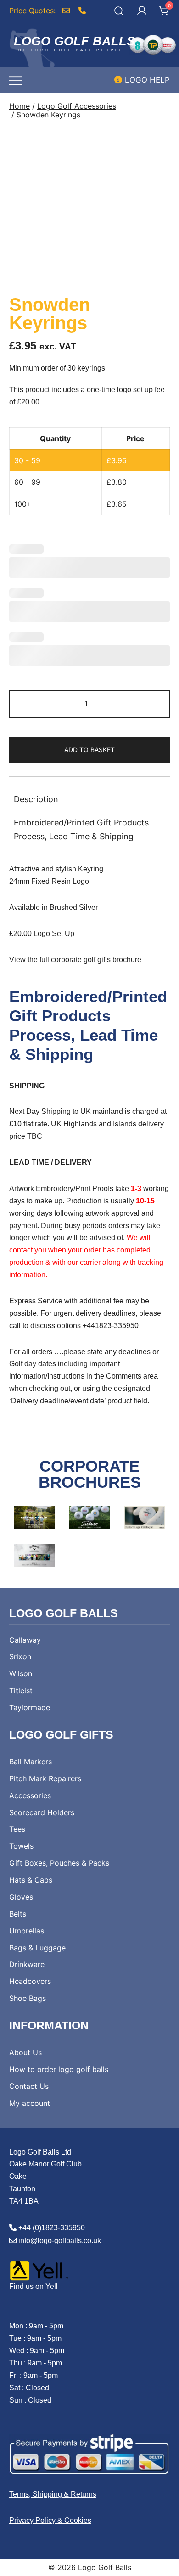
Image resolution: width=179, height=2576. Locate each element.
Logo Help (146, 80)
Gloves (21, 1897)
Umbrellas (27, 1931)
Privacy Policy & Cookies (50, 2520)
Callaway (25, 1640)
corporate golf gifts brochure (96, 960)
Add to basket (89, 750)
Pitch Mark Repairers (45, 1778)
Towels (21, 1846)
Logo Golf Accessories (77, 106)
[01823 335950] (83, 11)
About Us (25, 2052)
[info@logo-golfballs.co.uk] (70, 11)
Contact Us (29, 2086)
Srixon (20, 1656)
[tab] (89, 799)
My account (30, 2103)
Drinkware (27, 1964)
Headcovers (30, 1981)
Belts (18, 1914)
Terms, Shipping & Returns (53, 2494)
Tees (17, 1829)
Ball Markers (31, 1762)
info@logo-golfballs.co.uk (60, 2241)
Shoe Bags (28, 1998)
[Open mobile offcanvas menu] (16, 80)
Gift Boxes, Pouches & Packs (59, 1863)
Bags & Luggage (37, 1948)
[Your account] (142, 11)
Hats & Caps (31, 1880)
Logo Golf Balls (74, 41)
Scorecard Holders (42, 1812)
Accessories (30, 1795)
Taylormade (30, 1707)
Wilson (21, 1673)
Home (20, 106)
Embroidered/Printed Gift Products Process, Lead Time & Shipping (81, 829)
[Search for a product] (119, 11)
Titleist (21, 1690)
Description (36, 799)
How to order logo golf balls (59, 2069)
